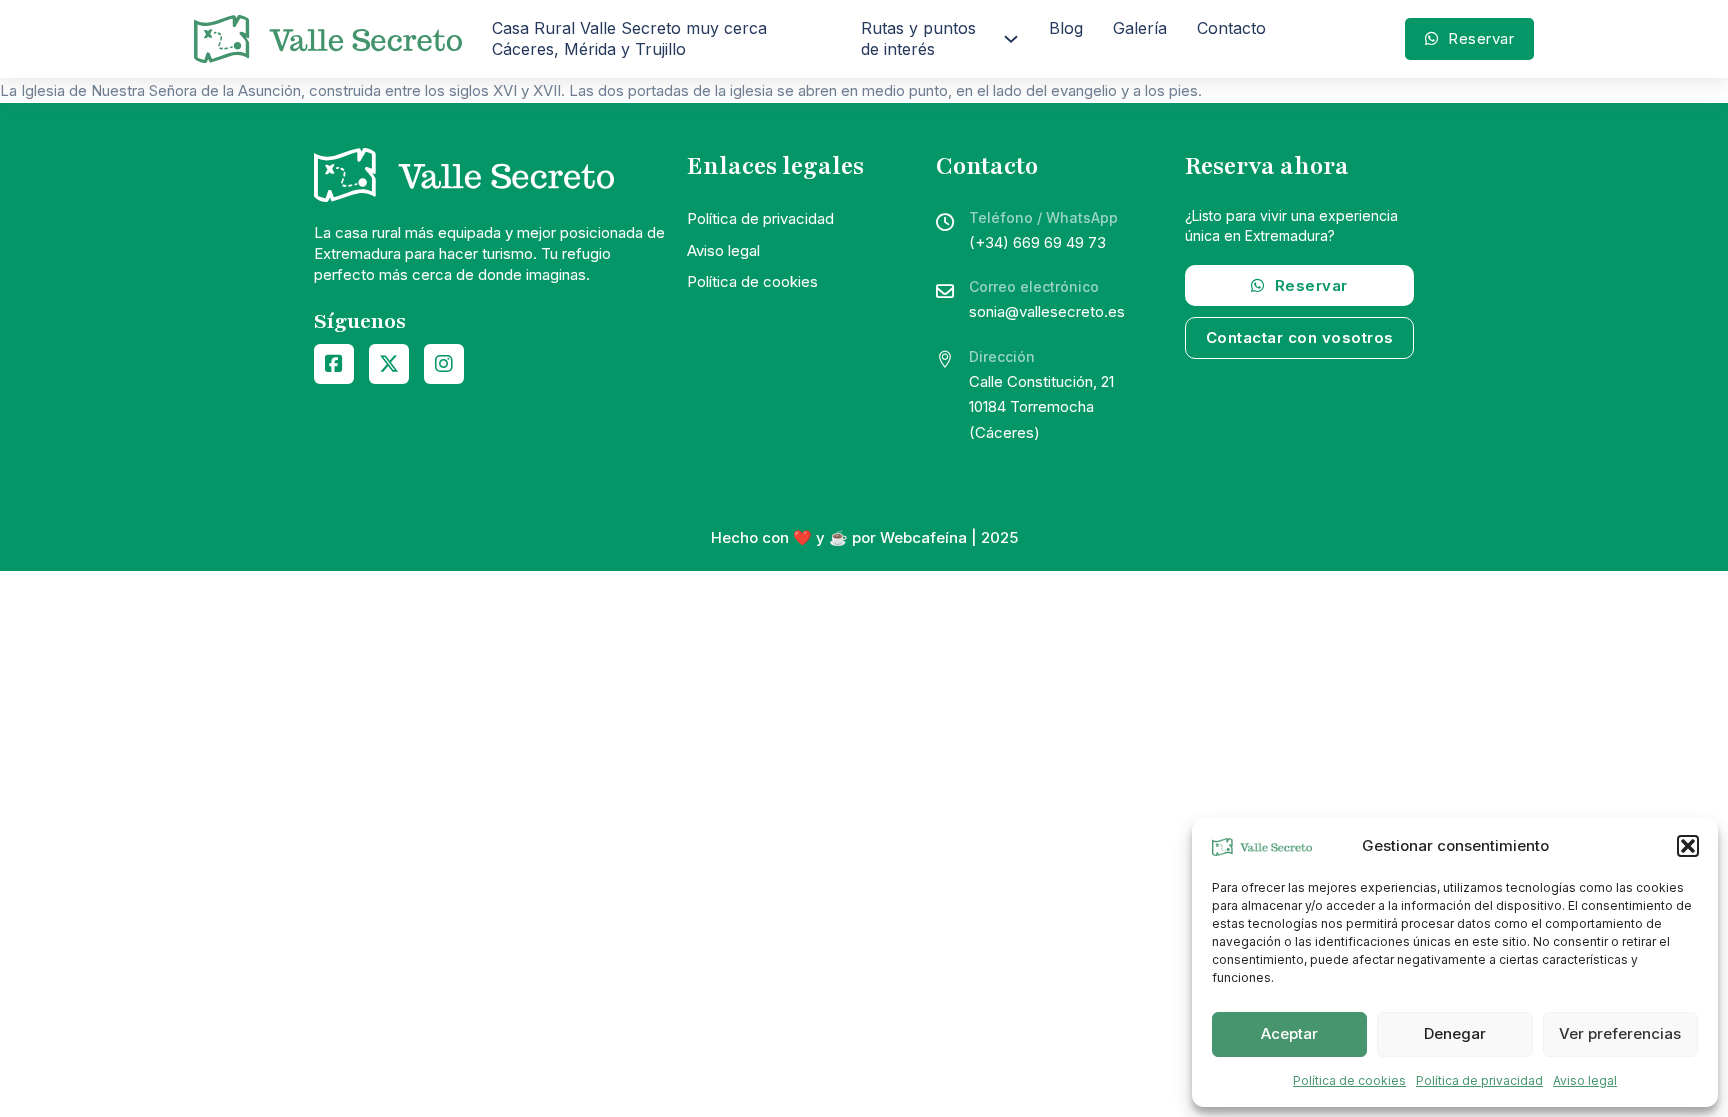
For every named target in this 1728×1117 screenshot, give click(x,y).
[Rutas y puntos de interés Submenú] (1011, 39)
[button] (1688, 846)
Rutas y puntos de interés (918, 38)
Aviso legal (1585, 1080)
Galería (1140, 28)
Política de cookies (1349, 1080)
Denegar (1455, 1033)
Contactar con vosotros (1300, 337)
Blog (1066, 28)
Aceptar (1289, 1033)
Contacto (1231, 28)
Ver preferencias (1620, 1033)
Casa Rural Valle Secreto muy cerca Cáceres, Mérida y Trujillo (629, 38)
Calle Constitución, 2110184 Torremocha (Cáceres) (1041, 407)
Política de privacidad (1479, 1080)
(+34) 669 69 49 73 (1037, 242)
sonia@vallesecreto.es (1047, 311)
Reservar (1481, 38)
